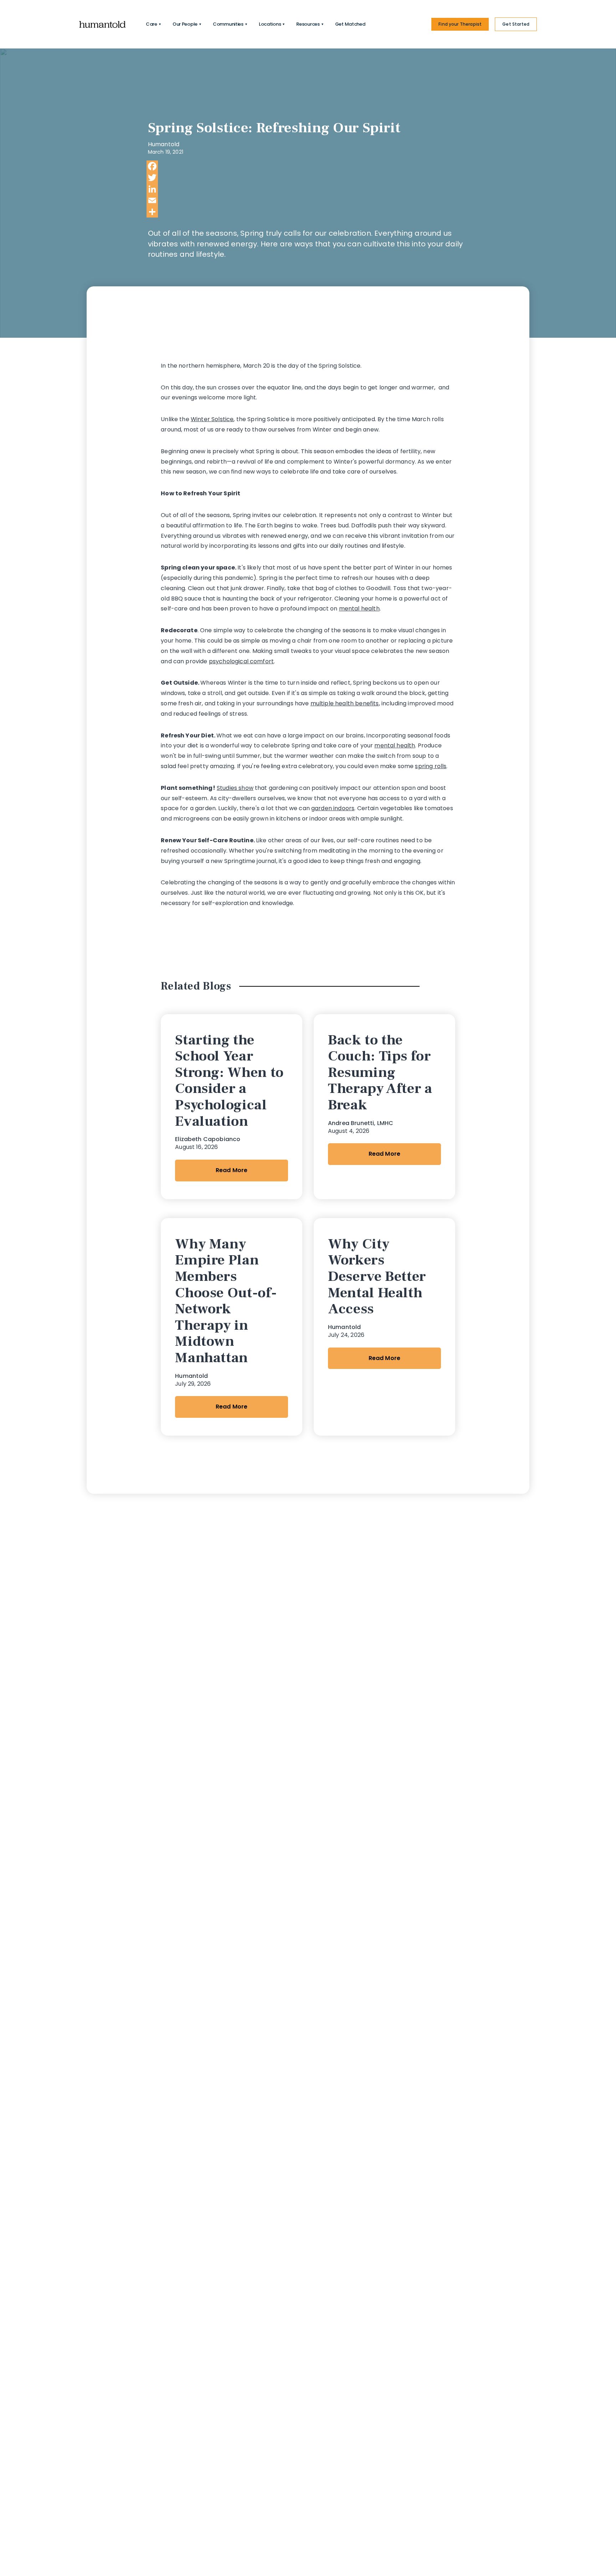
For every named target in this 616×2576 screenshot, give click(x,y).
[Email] (307, 200)
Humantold (164, 144)
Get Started (516, 24)
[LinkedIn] (307, 189)
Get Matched (350, 24)
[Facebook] (307, 166)
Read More (232, 1170)
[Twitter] (307, 178)
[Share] (307, 212)
